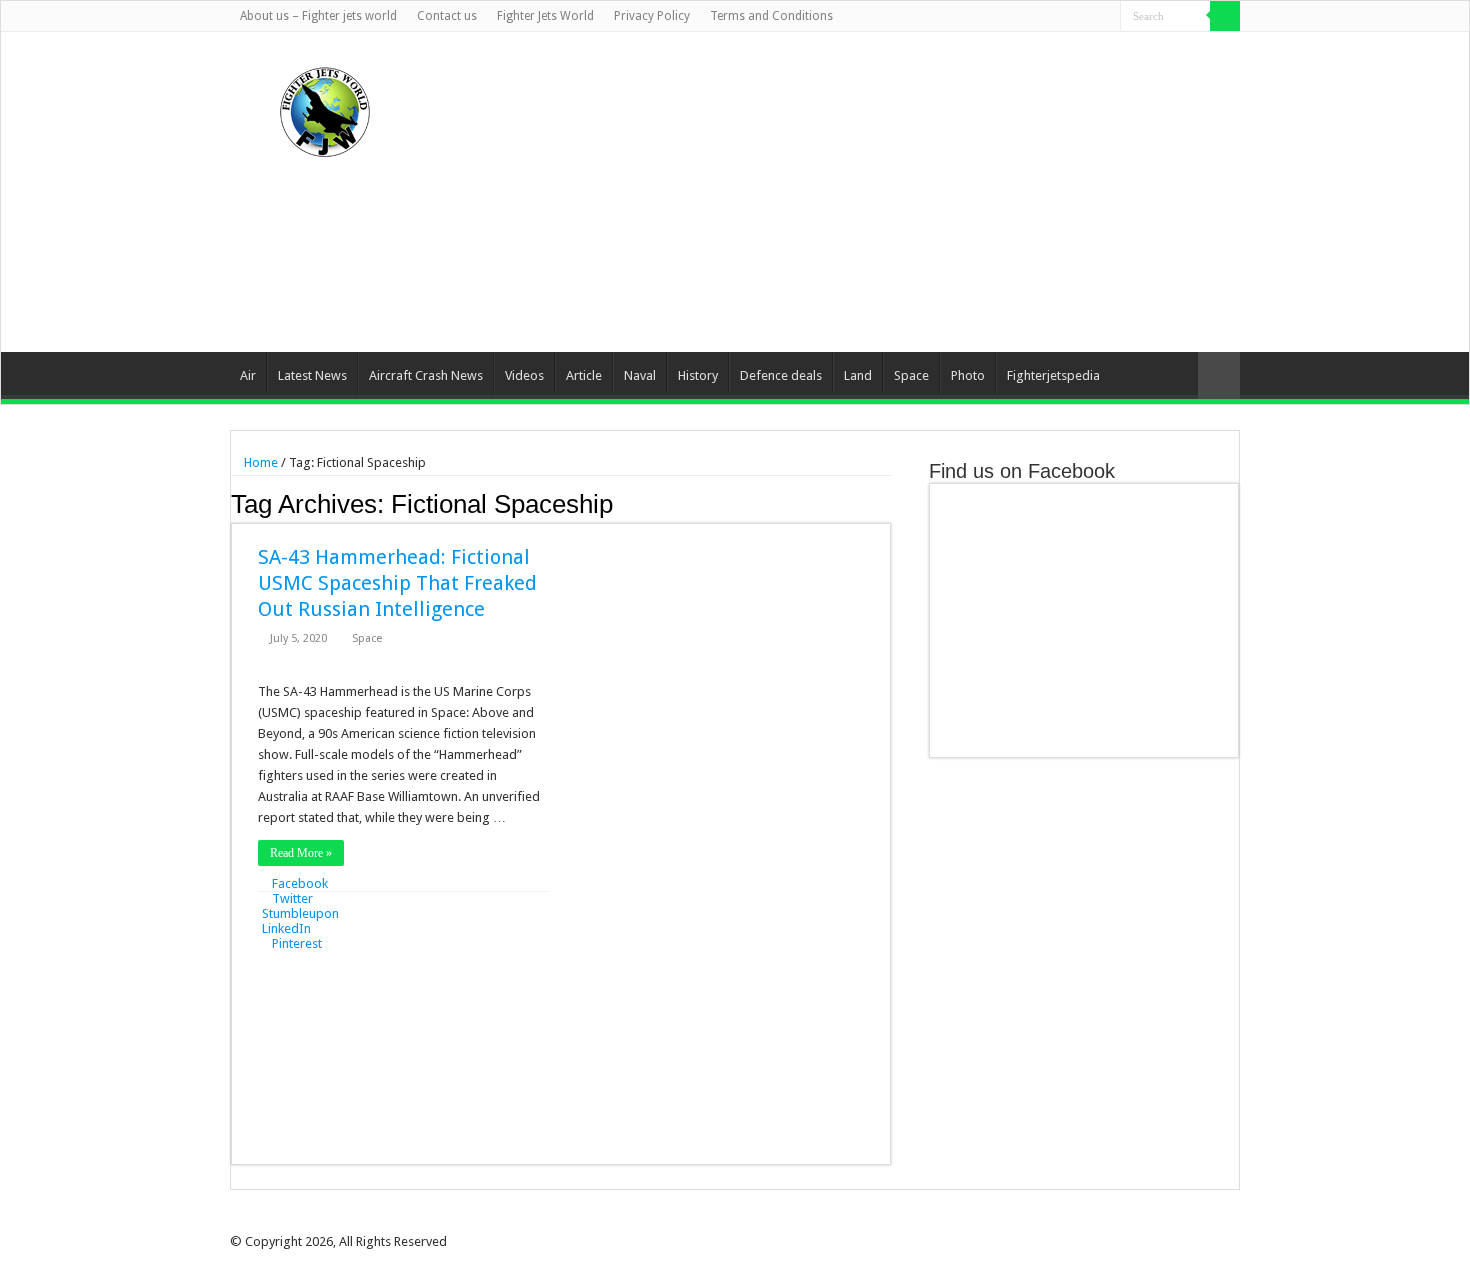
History (698, 375)
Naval (640, 375)
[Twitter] (1048, 17)
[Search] (1225, 16)
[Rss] (1010, 17)
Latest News (312, 375)
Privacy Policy (652, 16)
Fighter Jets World (545, 16)
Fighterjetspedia (1053, 375)
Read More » (301, 853)
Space (911, 375)
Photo (968, 375)
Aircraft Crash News (426, 375)
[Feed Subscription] (885, 503)
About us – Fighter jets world (318, 16)
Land (858, 375)
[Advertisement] (861, 192)
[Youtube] (1086, 17)
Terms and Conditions (771, 16)
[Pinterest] (1067, 17)
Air (248, 375)
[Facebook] (1029, 17)
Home (259, 462)
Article (584, 375)
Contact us (447, 16)
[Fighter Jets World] (325, 108)
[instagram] (1105, 17)
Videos (524, 375)
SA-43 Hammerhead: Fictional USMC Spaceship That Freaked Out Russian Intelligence (397, 583)
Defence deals (781, 375)
